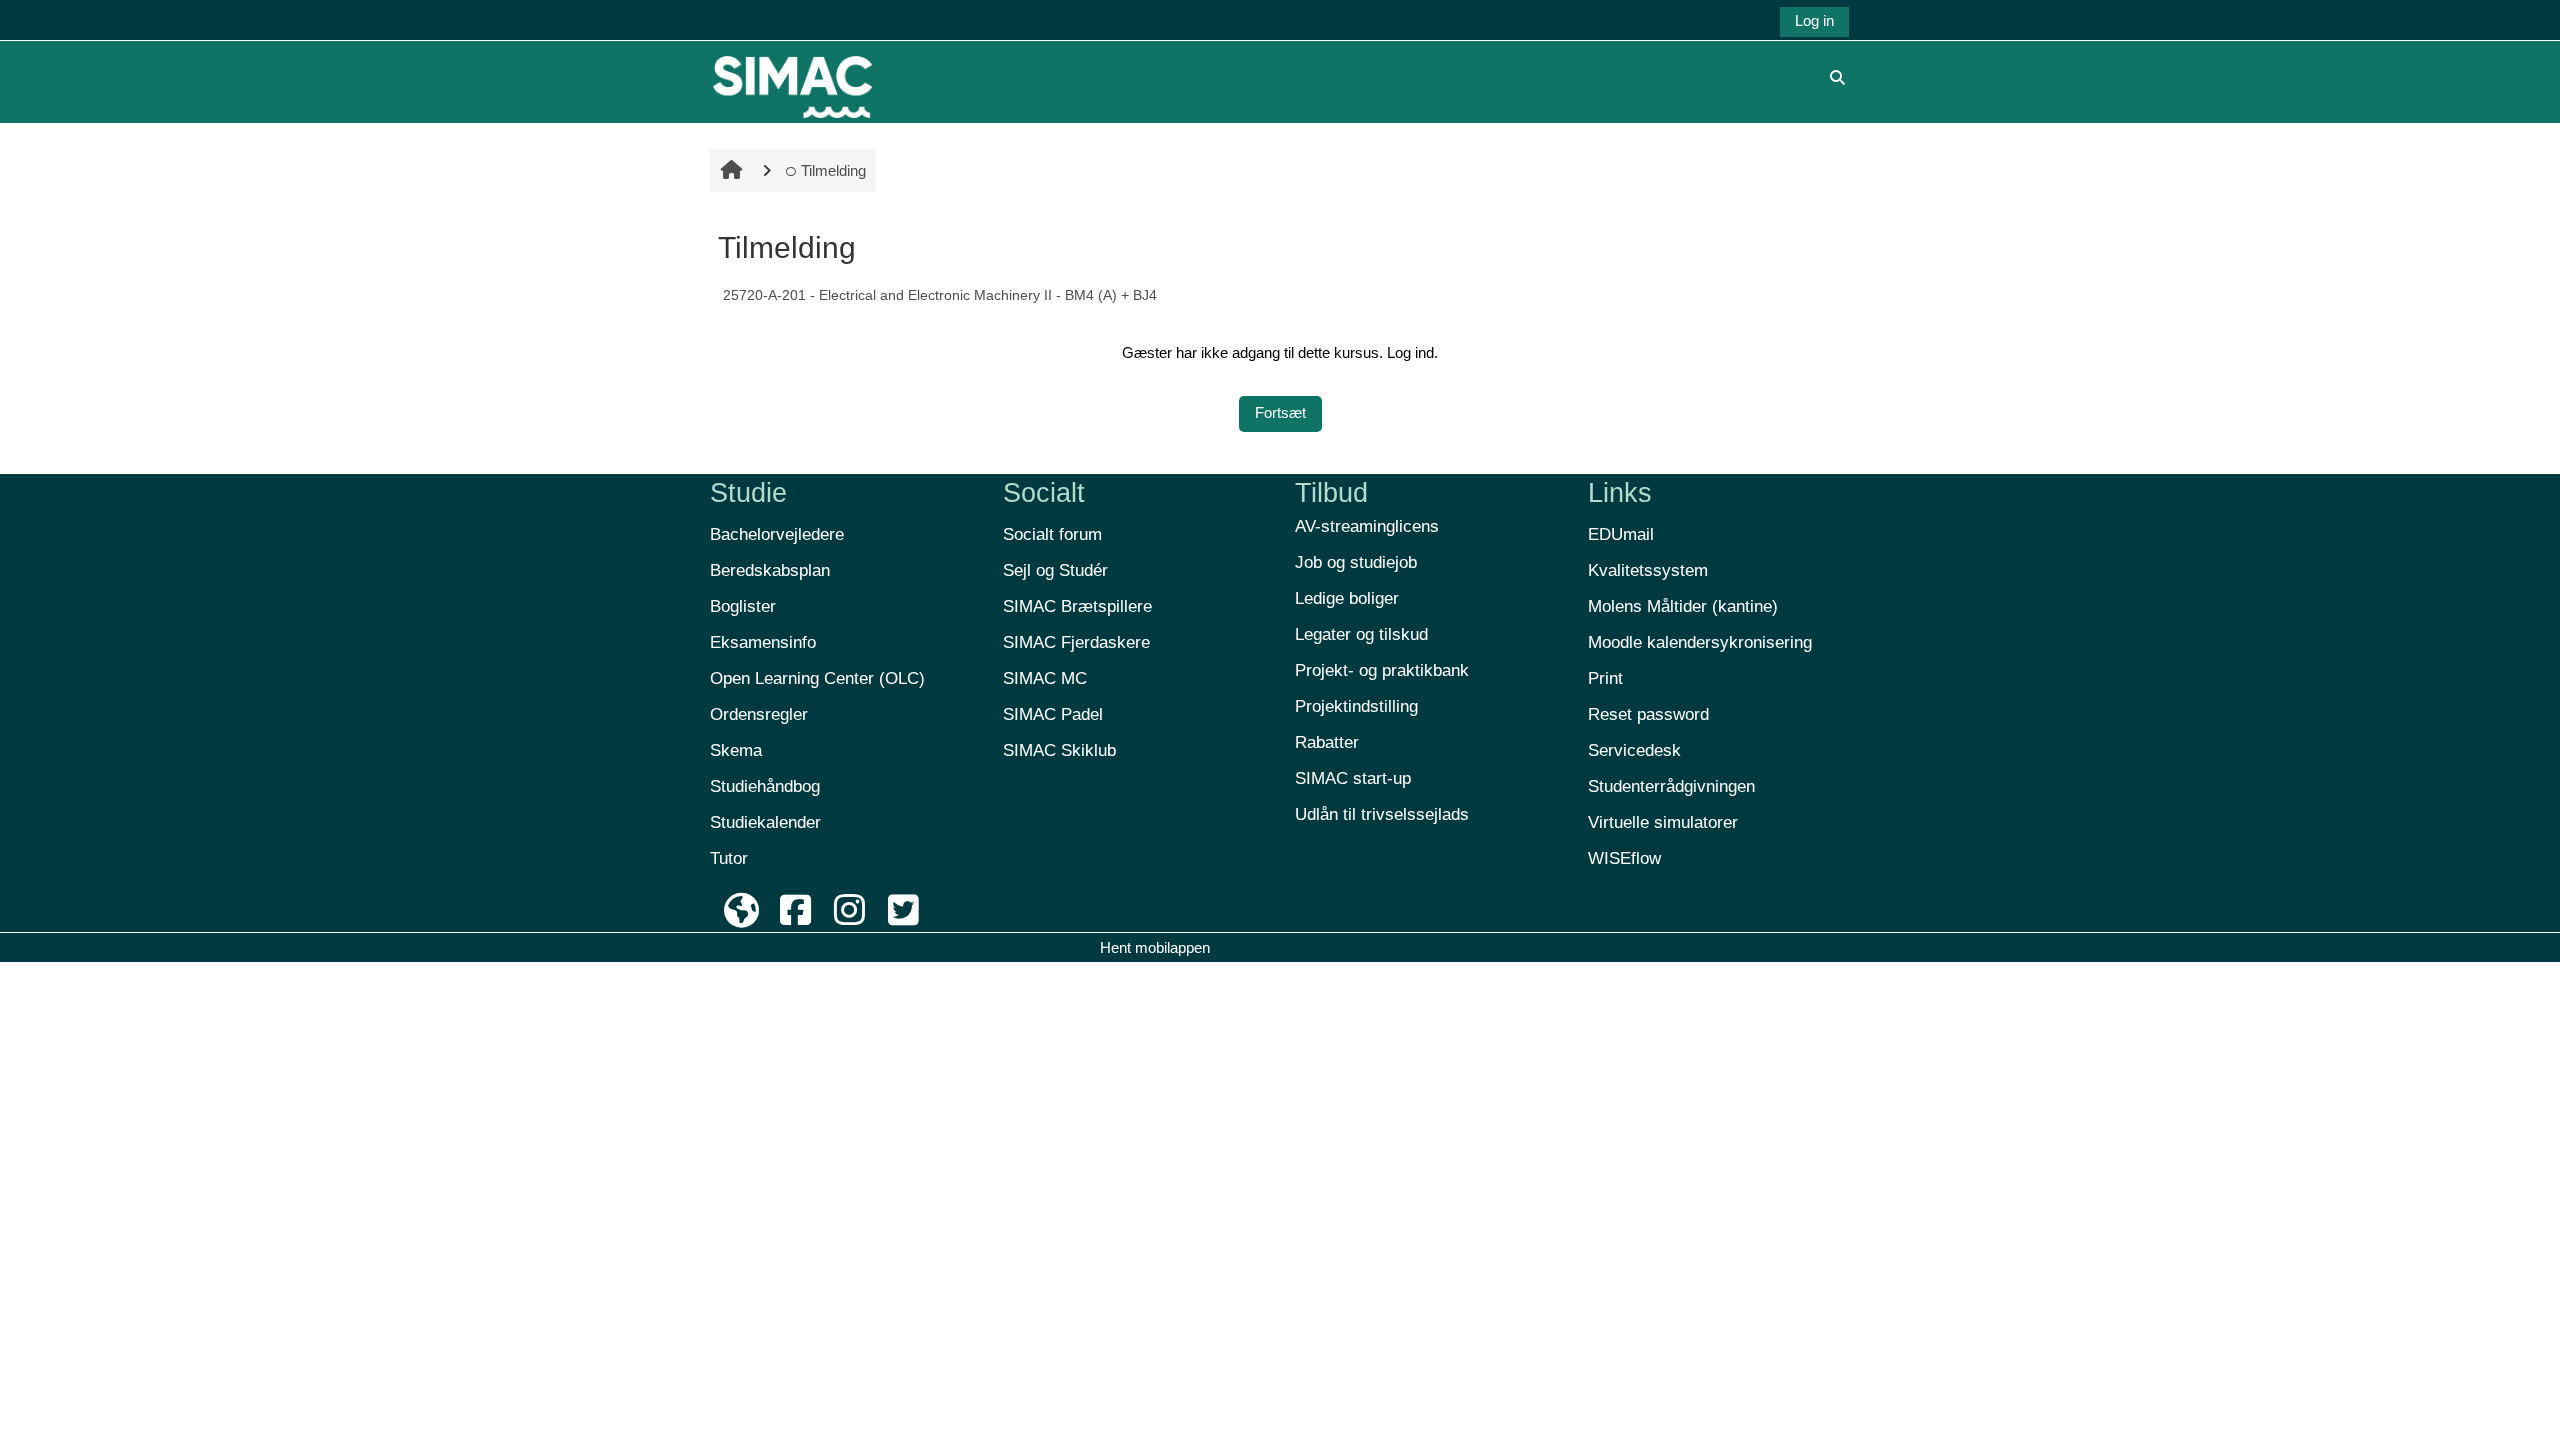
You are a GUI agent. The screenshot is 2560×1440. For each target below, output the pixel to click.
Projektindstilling (1356, 706)
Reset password (1648, 714)
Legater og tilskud (1361, 634)
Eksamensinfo (763, 642)
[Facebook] (796, 910)
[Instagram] (850, 910)
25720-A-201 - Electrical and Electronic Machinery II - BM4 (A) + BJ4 (940, 295)
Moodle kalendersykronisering (1700, 642)
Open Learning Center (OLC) (817, 678)
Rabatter (1327, 742)
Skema (736, 750)
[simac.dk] (742, 910)
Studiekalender (765, 822)
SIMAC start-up (1353, 778)
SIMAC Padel (1053, 714)
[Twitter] (903, 910)
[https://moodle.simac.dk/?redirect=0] (792, 76)
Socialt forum (1052, 534)
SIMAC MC (1045, 678)
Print (1605, 678)
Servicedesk (1634, 750)
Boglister (743, 606)
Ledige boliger (1347, 598)
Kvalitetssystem (1648, 570)
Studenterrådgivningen (1671, 786)
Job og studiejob (1356, 562)
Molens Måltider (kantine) (1683, 606)
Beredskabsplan (770, 570)
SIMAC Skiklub (1059, 750)
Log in (1814, 20)
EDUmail (1621, 534)
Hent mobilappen (1155, 947)
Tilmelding (833, 170)
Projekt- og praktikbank (1382, 670)
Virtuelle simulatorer (1663, 822)
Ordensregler (759, 714)
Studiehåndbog (765, 786)
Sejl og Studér (1055, 570)
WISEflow (1624, 858)
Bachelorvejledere (777, 534)
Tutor (729, 858)
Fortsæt (1280, 412)
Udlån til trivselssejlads (1382, 814)
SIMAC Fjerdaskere (1076, 642)
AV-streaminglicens (1367, 526)
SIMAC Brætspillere (1077, 606)
